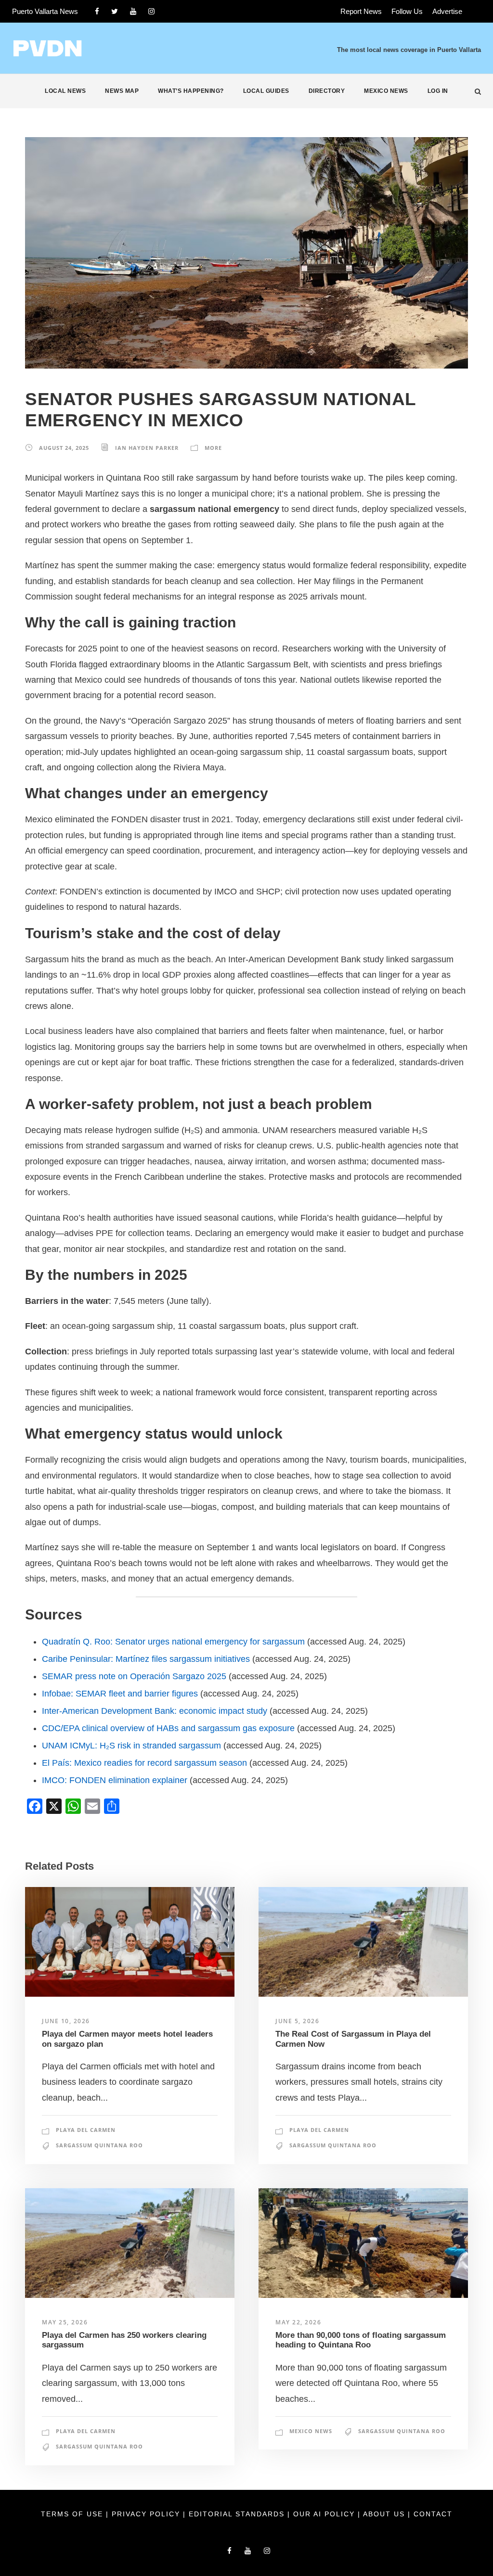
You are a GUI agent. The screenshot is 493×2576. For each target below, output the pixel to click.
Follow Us (407, 11)
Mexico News (386, 91)
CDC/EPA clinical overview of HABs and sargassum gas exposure (168, 1728)
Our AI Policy (324, 2514)
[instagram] (151, 11)
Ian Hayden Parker (147, 448)
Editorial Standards (238, 2514)
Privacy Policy (147, 2514)
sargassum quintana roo (99, 2145)
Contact (433, 2514)
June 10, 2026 (66, 2021)
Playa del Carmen (86, 2130)
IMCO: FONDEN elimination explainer (115, 1780)
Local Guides (266, 91)
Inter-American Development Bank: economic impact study (155, 1711)
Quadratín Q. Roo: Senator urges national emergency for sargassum (173, 1642)
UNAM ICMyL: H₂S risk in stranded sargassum (131, 1746)
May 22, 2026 (298, 2322)
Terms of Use (73, 2514)
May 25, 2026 (65, 2322)
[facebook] (97, 11)
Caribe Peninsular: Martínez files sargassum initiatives (146, 1659)
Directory (327, 91)
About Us (385, 2514)
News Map (122, 91)
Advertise (447, 11)
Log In (438, 91)
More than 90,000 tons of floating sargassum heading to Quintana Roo (361, 2340)
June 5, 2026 (297, 2021)
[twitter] (115, 11)
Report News (361, 11)
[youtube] (133, 11)
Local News (65, 91)
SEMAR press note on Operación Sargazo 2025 (134, 1676)
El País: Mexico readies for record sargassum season (144, 1763)
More (213, 448)
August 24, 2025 (64, 448)
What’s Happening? (191, 91)
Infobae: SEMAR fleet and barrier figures (120, 1694)
